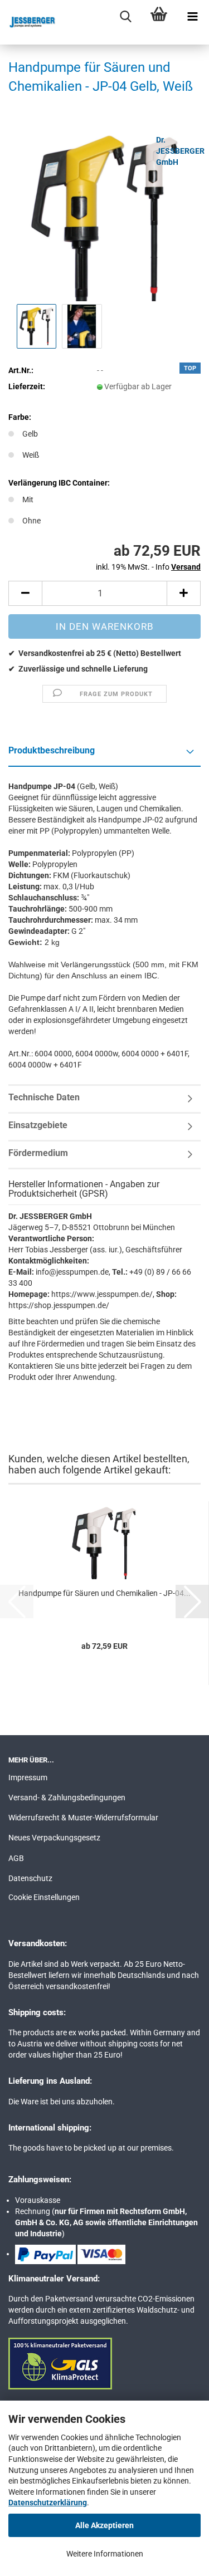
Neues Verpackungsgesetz (54, 1838)
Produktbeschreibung (52, 750)
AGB (16, 1858)
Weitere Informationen (105, 2554)
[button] (25, 593)
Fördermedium (38, 1153)
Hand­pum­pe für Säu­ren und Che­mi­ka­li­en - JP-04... (104, 1593)
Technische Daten (44, 1097)
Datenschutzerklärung (48, 2502)
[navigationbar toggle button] (192, 17)
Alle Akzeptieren (104, 2525)
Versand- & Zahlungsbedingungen (67, 1798)
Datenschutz (30, 1878)
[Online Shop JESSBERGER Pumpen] (28, 22)
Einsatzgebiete (38, 1125)
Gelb (30, 434)
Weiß (31, 455)
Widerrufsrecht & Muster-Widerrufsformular (83, 1818)
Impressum (28, 1777)
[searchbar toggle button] (125, 17)
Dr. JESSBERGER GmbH (180, 151)
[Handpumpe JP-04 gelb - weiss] (105, 217)
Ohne (31, 521)
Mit (28, 499)
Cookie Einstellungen (44, 1897)
